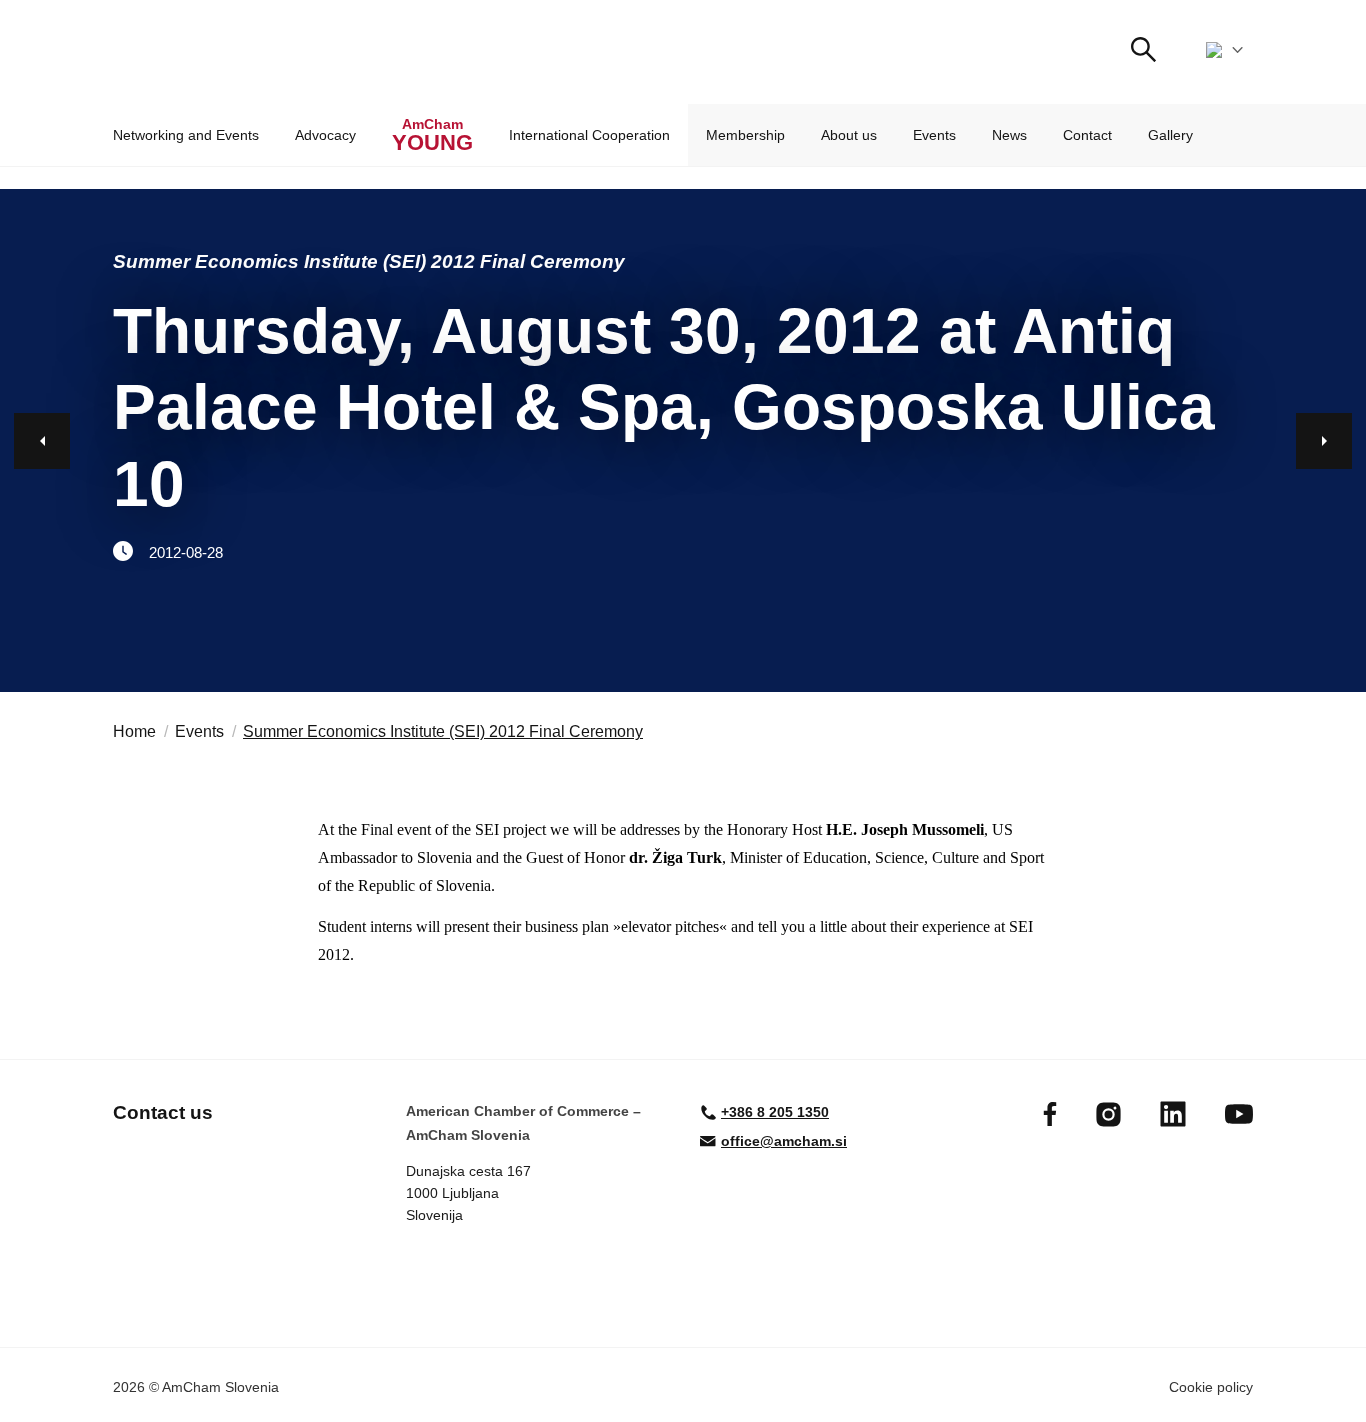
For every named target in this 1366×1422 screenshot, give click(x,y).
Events (934, 135)
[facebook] (1050, 1114)
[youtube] (1239, 1114)
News (1009, 135)
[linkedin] (1173, 1114)
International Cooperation (589, 135)
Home (134, 731)
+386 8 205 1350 (775, 1112)
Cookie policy (1211, 1387)
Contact (1087, 135)
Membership (745, 135)
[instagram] (1108, 1114)
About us (849, 135)
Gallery (1170, 135)
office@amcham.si (784, 1141)
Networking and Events (186, 135)
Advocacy (325, 135)
